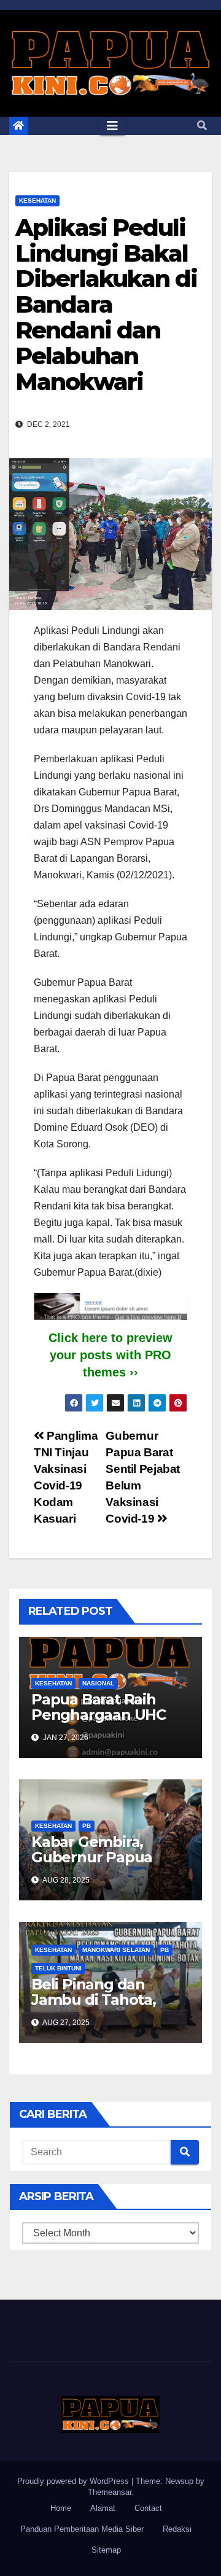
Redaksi (177, 2529)
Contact (148, 2508)
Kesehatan (37, 201)
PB (87, 1826)
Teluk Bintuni (58, 1968)
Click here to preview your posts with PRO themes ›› (110, 1355)
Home (61, 2508)
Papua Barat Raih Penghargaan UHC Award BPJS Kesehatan (99, 1722)
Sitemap (106, 2550)
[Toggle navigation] (112, 126)
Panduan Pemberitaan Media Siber (82, 2529)
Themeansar (110, 2492)
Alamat (103, 2508)
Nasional (98, 1683)
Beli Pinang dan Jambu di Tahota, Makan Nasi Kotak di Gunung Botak (104, 2007)
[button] (202, 126)
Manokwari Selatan (116, 1950)
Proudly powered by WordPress (74, 2481)
